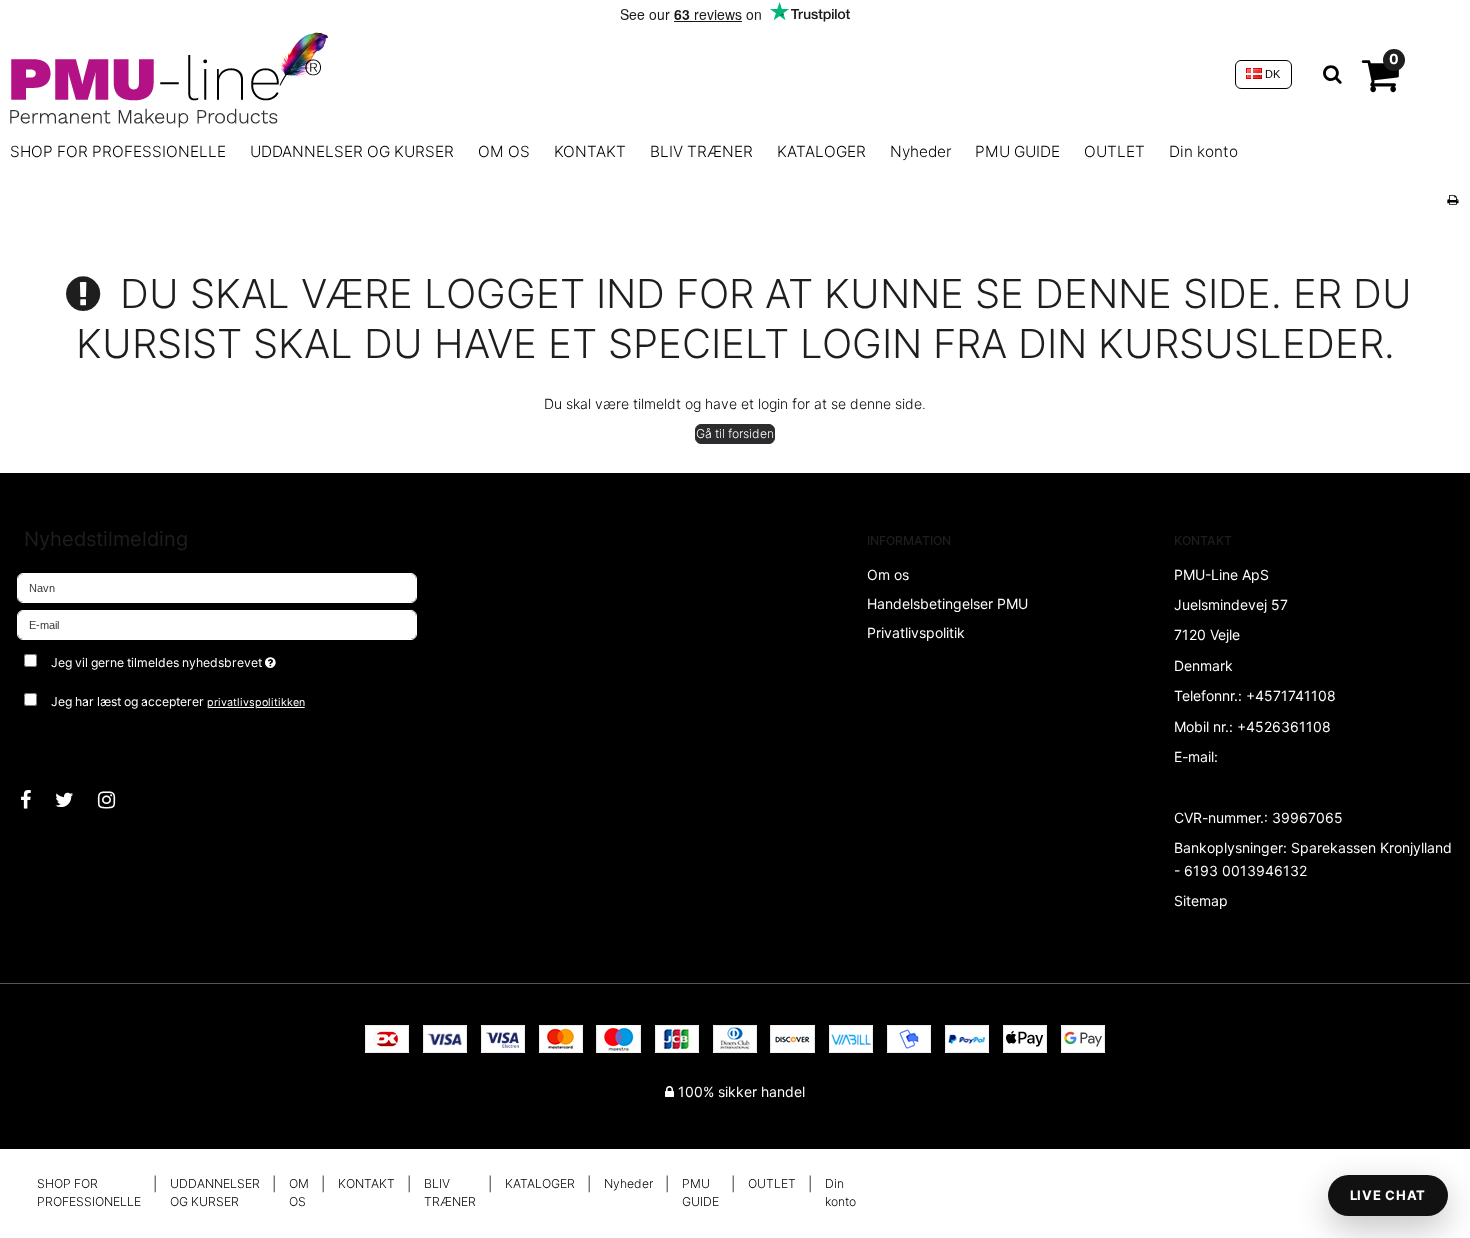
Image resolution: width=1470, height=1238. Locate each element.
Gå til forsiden (735, 433)
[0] (1380, 83)
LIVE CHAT (1388, 1195)
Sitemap (1201, 900)
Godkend (67, 742)
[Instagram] (116, 800)
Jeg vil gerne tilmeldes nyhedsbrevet (238, 658)
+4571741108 (1291, 695)
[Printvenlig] (1452, 199)
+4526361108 (1284, 726)
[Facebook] (35, 800)
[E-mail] (217, 623)
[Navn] (217, 586)
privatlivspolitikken (256, 702)
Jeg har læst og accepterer (178, 701)
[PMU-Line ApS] (612, 74)
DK (1271, 74)
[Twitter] (74, 800)
